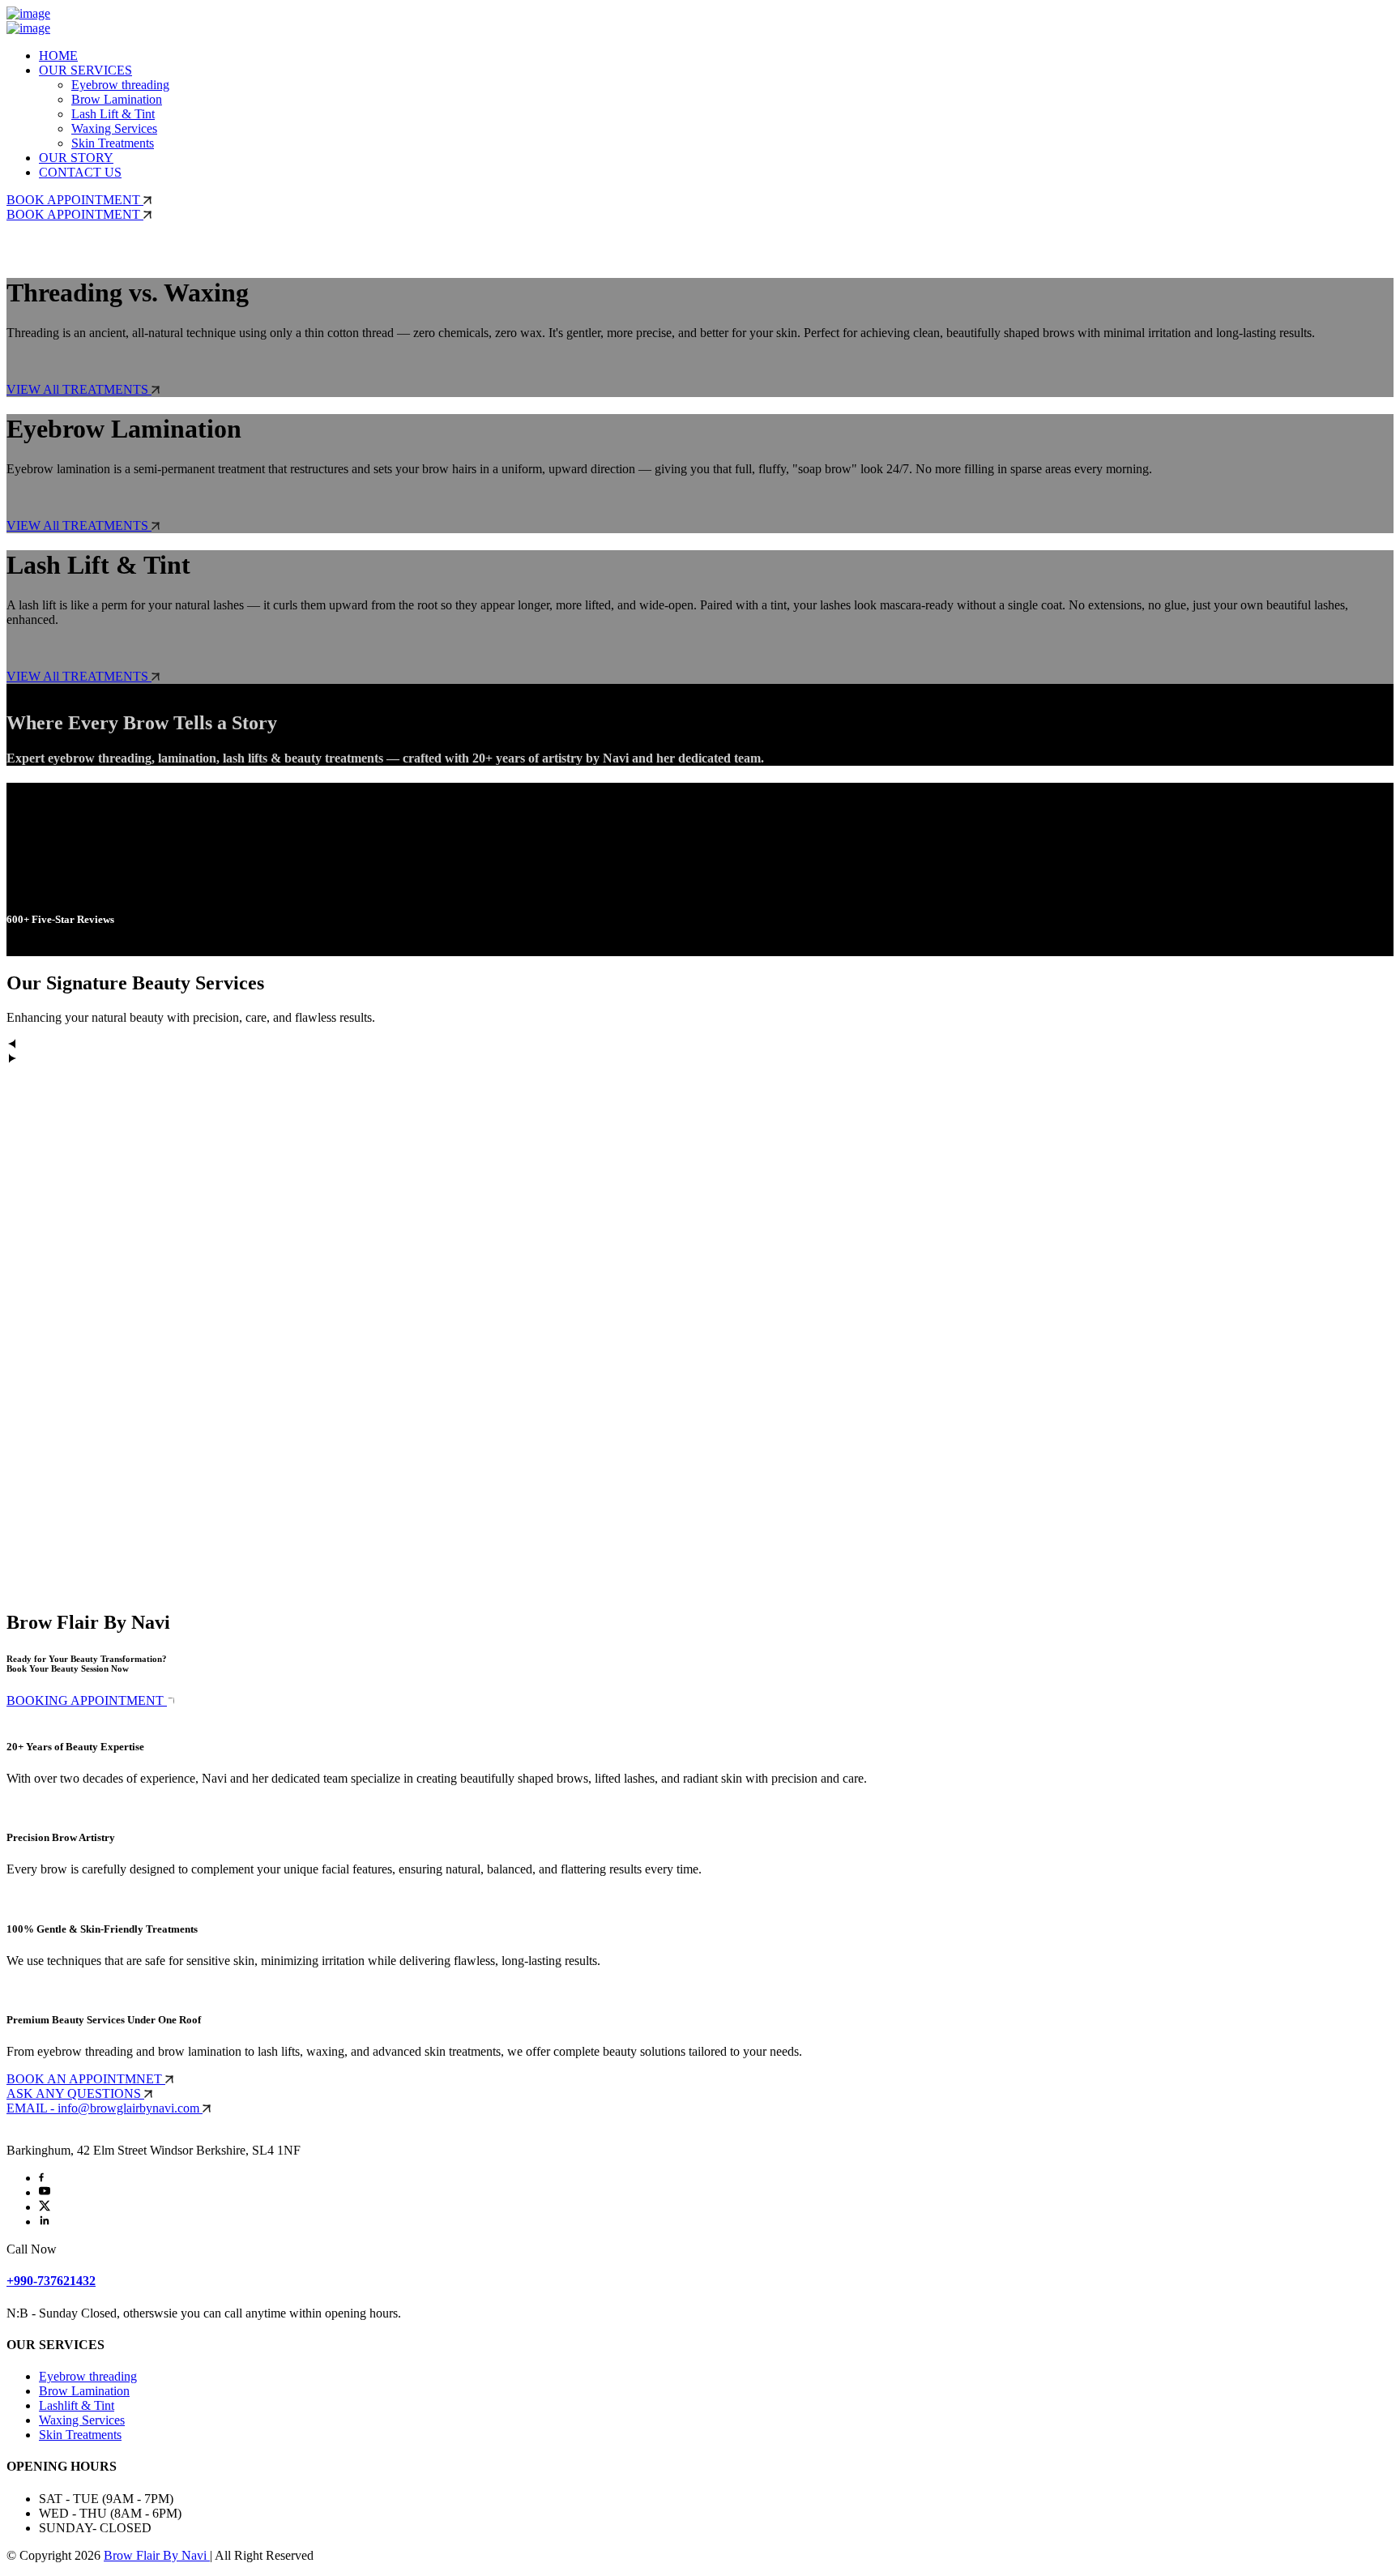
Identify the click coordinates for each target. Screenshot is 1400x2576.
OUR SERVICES (85, 70)
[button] (700, 1045)
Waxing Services (114, 128)
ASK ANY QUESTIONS (75, 2093)
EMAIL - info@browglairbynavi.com (105, 2108)
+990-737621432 (51, 2281)
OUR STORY (76, 158)
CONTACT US (80, 172)
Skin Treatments (113, 143)
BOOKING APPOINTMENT (87, 1700)
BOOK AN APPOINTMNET (86, 2079)
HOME (58, 56)
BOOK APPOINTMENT (75, 200)
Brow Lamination (117, 99)
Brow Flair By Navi (157, 2555)
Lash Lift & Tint (113, 114)
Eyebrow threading (120, 85)
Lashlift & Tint (77, 2405)
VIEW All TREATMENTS (79, 389)
